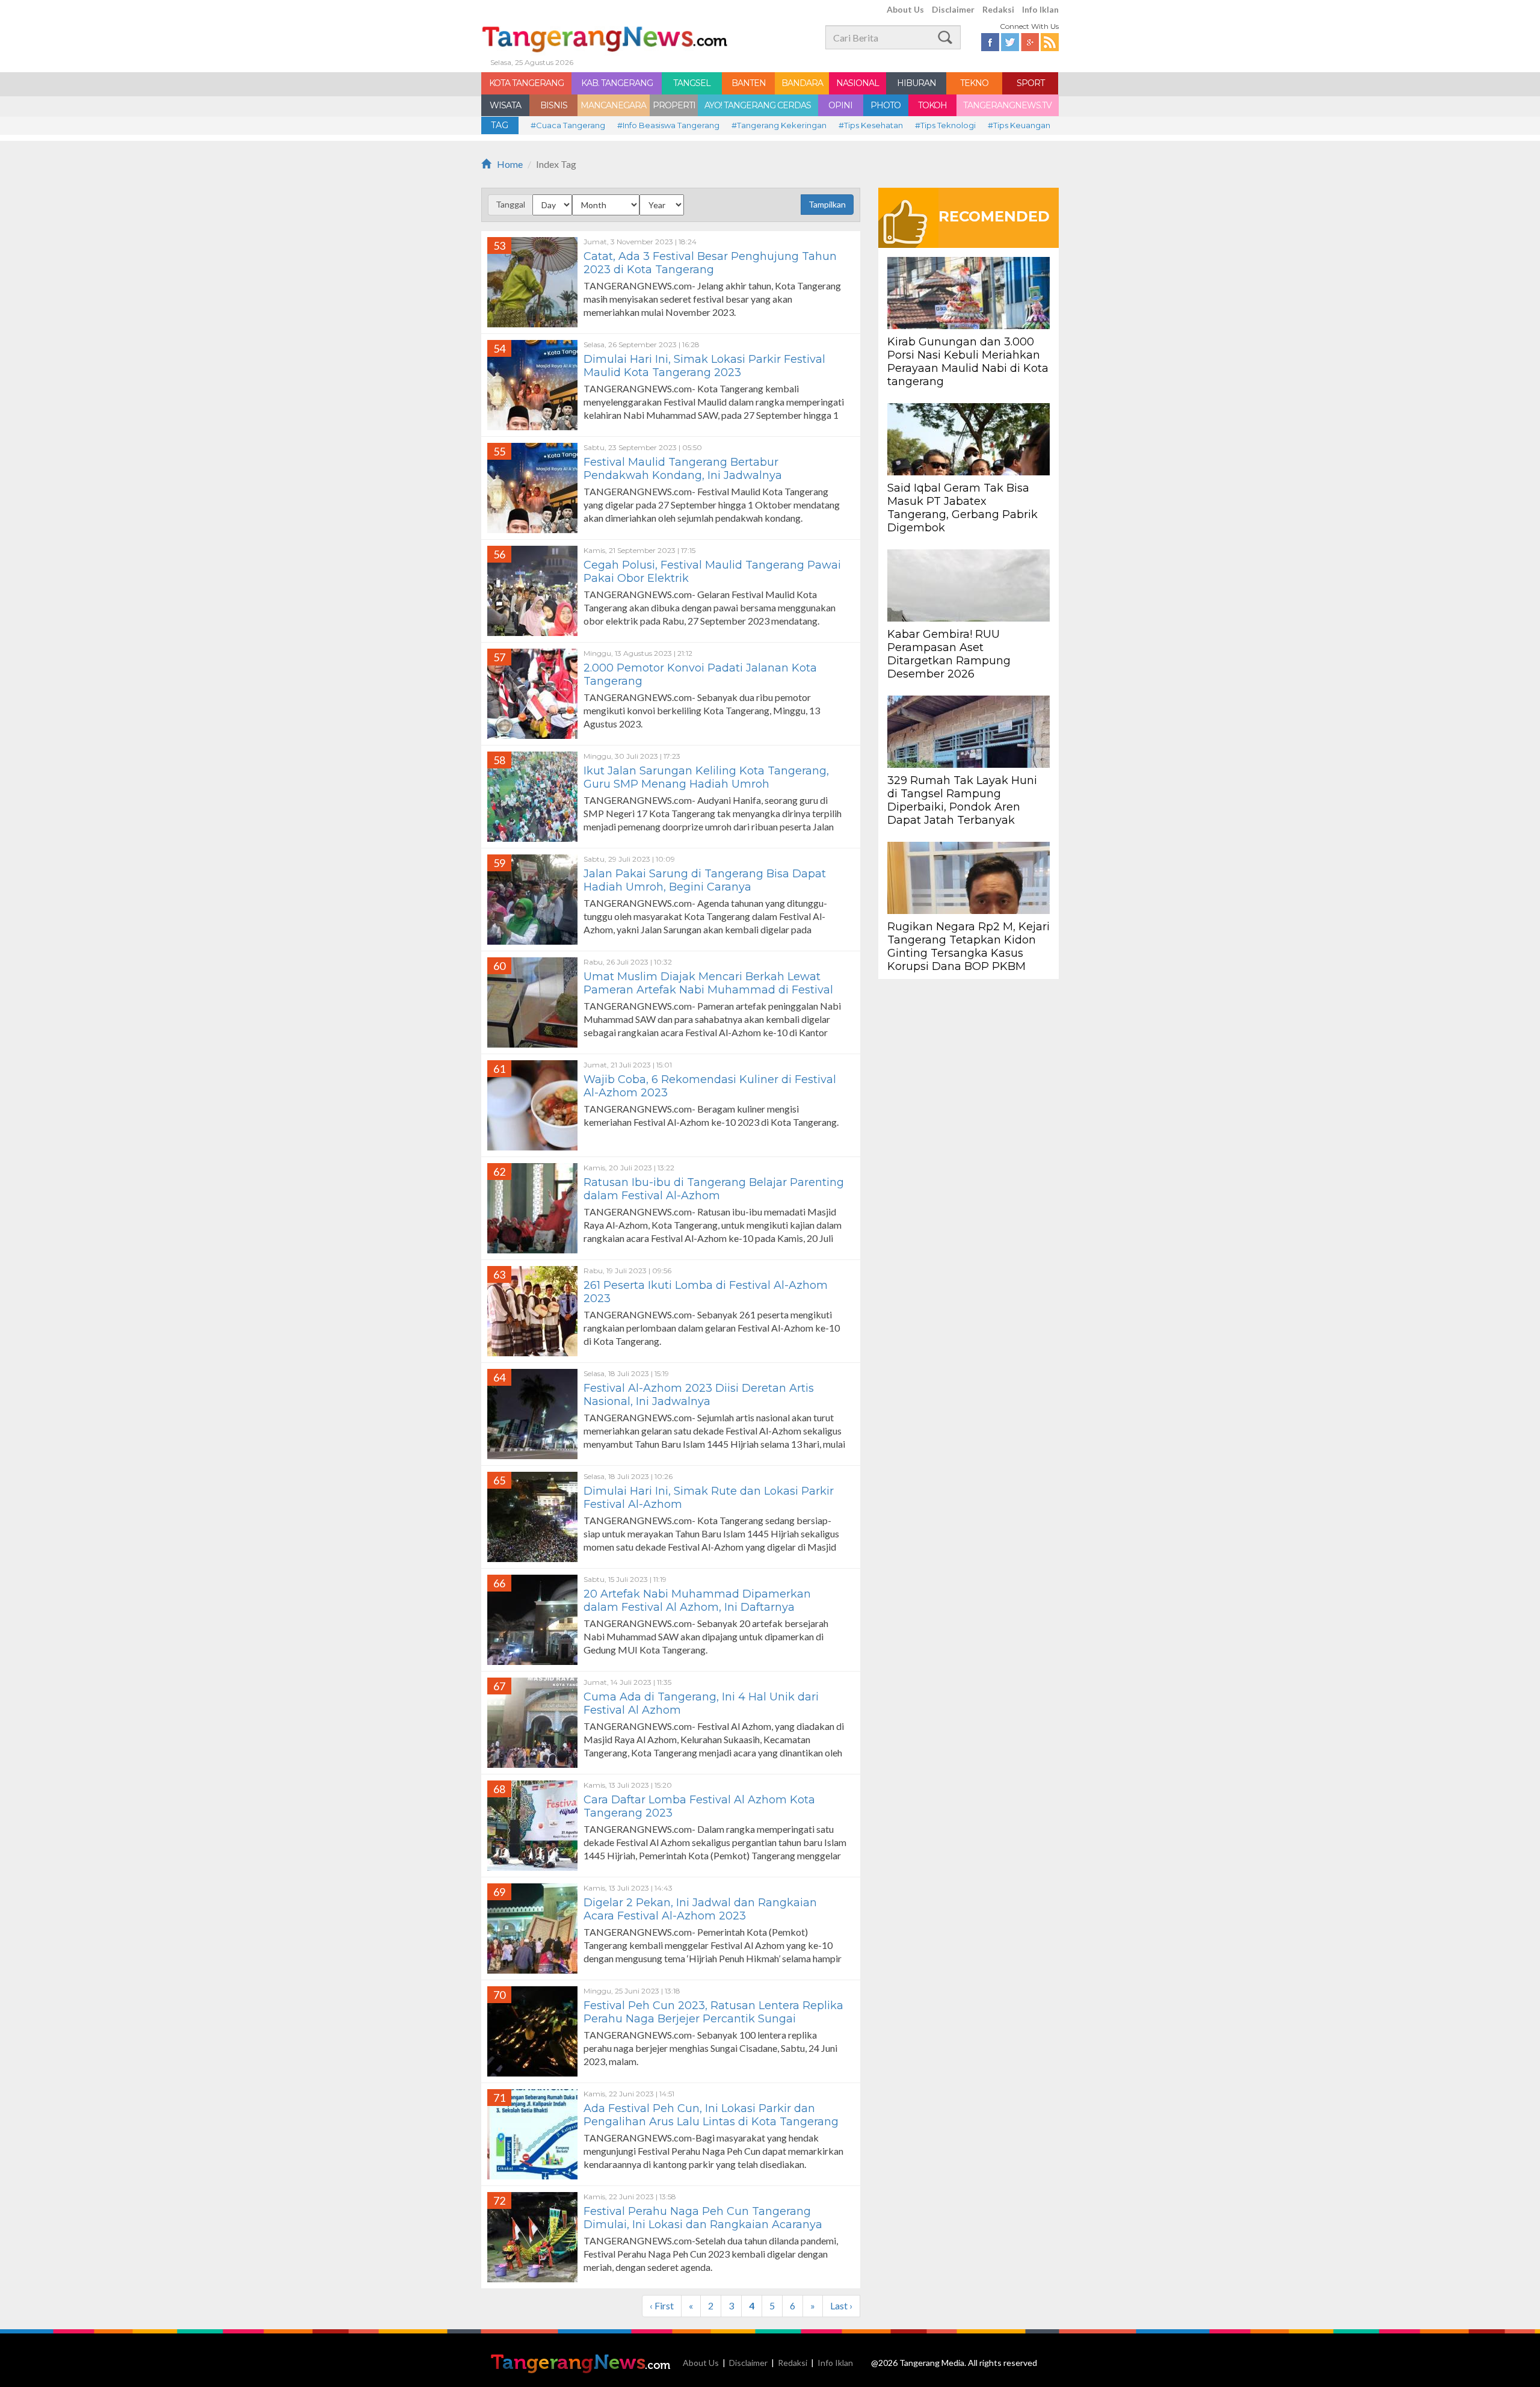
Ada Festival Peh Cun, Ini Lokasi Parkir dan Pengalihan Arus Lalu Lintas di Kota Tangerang (711, 2115)
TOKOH (932, 105)
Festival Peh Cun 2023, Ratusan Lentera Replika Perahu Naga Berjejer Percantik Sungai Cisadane (713, 2019)
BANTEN (749, 83)
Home (510, 164)
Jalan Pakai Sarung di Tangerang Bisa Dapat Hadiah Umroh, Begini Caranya (705, 880)
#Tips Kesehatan (871, 125)
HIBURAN (916, 83)
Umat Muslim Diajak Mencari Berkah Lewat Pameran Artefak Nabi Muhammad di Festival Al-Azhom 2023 (708, 990)
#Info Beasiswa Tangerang (668, 125)
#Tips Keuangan (1019, 125)
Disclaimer (953, 9)
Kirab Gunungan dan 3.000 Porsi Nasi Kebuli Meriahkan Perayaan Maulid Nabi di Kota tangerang (968, 362)
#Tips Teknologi (945, 125)
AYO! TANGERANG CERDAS (758, 105)
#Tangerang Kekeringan (779, 125)
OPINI (840, 105)
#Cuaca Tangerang (568, 125)
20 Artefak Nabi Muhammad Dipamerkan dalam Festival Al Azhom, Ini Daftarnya (697, 1601)
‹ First (662, 2305)
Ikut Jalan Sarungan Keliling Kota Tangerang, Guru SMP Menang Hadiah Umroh (706, 777)
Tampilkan (827, 204)
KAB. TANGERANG (617, 83)
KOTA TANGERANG (526, 83)
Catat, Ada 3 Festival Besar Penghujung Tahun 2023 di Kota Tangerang (710, 263)
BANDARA (802, 83)
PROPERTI (674, 105)
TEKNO (974, 83)
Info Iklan (1040, 9)
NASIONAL (858, 83)
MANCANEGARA (613, 105)
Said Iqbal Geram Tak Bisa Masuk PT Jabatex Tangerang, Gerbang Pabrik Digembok (962, 508)
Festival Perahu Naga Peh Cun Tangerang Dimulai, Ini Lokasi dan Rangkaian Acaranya (703, 2218)
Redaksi (998, 9)
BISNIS (554, 105)
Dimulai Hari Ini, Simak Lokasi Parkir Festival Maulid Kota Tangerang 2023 (704, 366)
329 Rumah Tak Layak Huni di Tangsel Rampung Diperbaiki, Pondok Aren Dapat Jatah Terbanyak (962, 800)
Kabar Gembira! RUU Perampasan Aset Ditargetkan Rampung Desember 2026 (949, 654)
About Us (905, 9)
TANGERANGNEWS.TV (1007, 105)
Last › (841, 2305)
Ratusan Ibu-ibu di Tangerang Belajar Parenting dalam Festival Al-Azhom (714, 1189)
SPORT (1030, 83)
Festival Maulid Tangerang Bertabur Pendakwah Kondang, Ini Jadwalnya (683, 469)
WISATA (505, 105)
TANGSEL (692, 83)
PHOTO (885, 105)
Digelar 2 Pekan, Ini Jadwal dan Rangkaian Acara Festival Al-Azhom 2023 (700, 1909)
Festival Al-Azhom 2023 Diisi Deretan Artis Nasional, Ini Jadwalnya (699, 1395)
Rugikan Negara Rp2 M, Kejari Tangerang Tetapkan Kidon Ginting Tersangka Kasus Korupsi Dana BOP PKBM (969, 946)
